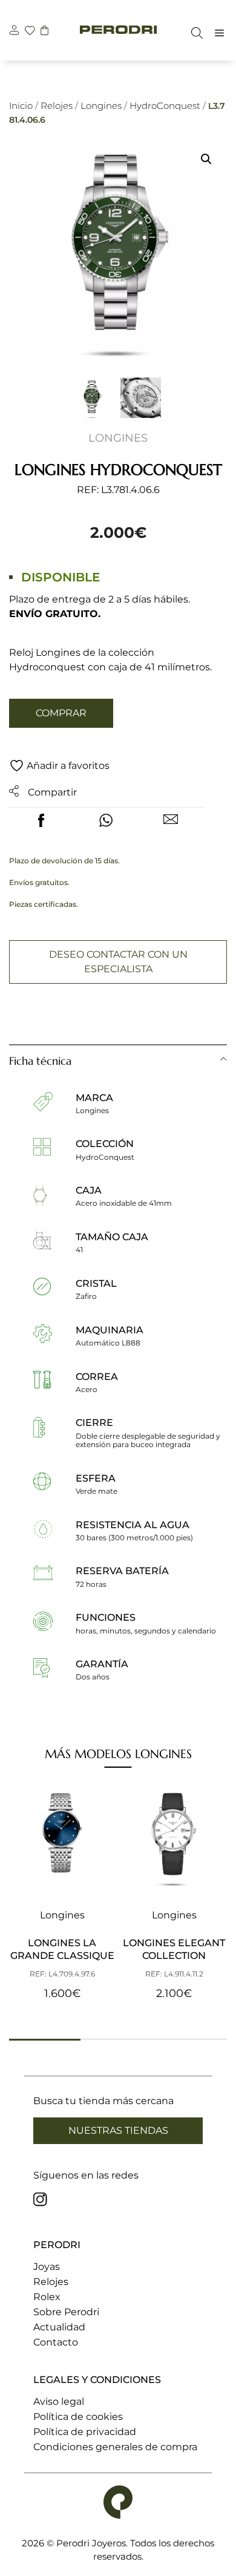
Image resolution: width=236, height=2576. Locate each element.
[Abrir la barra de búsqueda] (194, 33)
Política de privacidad (85, 2432)
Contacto (56, 2342)
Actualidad (59, 2327)
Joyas (47, 2267)
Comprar (61, 713)
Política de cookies (78, 2417)
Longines (101, 106)
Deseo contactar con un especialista (118, 962)
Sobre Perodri (66, 2312)
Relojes (57, 106)
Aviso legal (59, 2401)
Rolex (47, 2297)
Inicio (21, 106)
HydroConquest (165, 106)
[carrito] (44, 32)
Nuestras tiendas (118, 2130)
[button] (206, 159)
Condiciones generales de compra (115, 2447)
